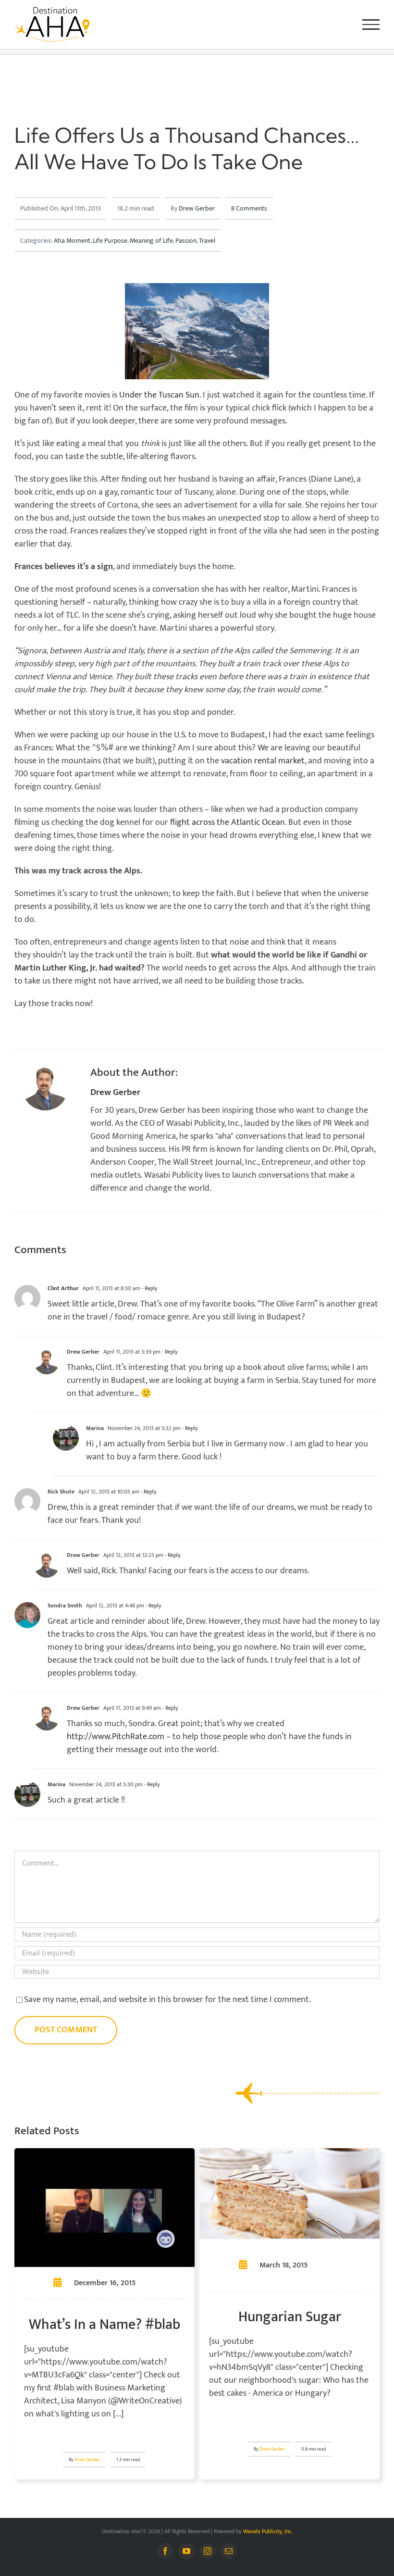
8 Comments (249, 208)
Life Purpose (110, 241)
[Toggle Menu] (371, 25)
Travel (207, 241)
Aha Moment (72, 241)
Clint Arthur (63, 1288)
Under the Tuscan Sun (159, 395)
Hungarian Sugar (290, 2317)
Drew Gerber (197, 208)
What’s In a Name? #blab (105, 2325)
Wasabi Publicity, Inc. (268, 2531)
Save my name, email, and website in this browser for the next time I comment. (167, 2000)
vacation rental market (263, 761)
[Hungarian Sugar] (289, 2154)
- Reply (149, 1288)
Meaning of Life (151, 241)
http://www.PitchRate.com (116, 1737)
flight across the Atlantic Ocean (228, 822)
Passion (186, 241)
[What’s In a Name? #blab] (105, 2154)
